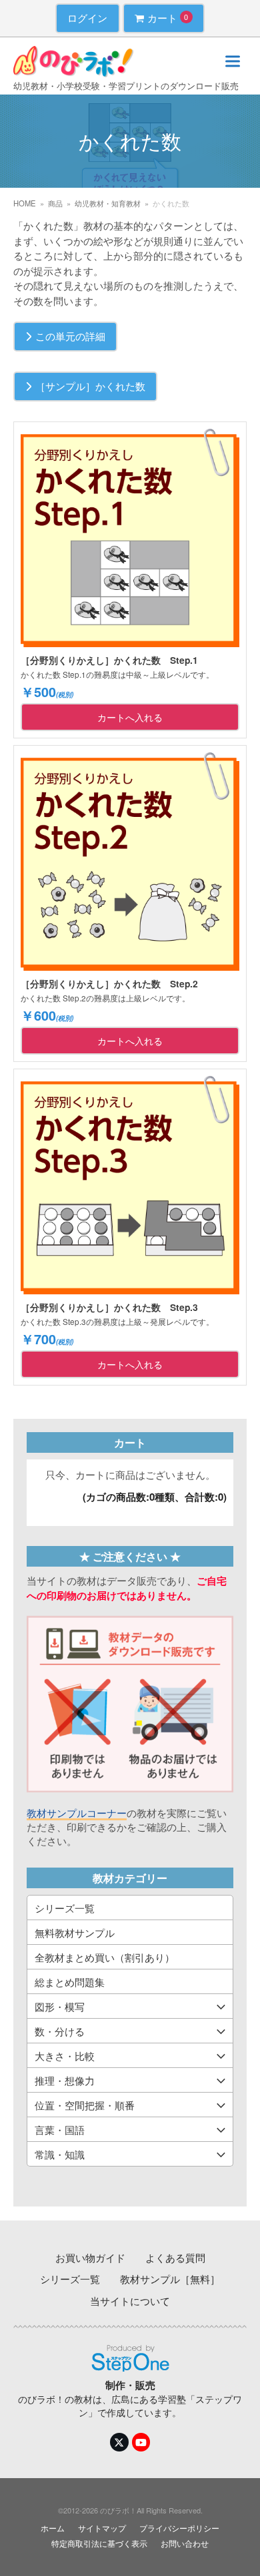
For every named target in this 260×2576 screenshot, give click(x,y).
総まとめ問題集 (70, 1982)
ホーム (53, 2528)
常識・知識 (60, 2154)
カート (168, 18)
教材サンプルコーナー (77, 1813)
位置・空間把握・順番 (85, 2105)
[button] (233, 62)
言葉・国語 (60, 2130)
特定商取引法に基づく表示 (99, 2543)
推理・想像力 (65, 2080)
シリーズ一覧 (65, 1908)
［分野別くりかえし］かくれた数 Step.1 (109, 660)
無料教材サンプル (75, 1932)
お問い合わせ (185, 2543)
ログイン (87, 18)
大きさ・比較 (65, 2056)
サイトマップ (102, 2528)
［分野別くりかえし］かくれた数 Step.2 (109, 983)
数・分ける (60, 2031)
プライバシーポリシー (179, 2528)
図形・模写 (60, 2006)
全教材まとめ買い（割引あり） (105, 1957)
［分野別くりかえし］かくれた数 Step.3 (109, 1307)
